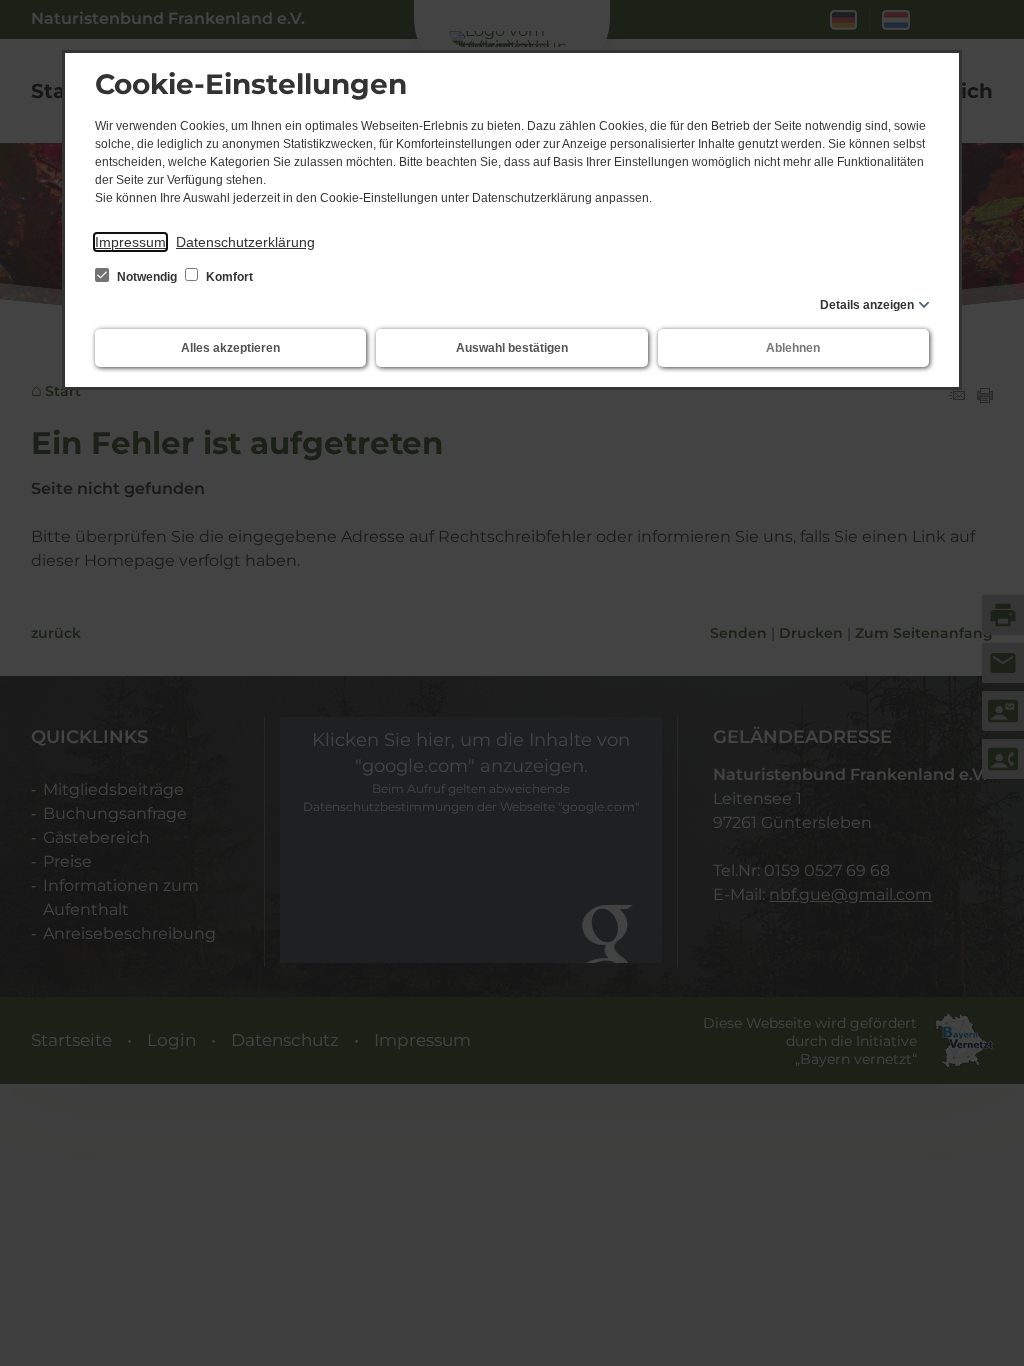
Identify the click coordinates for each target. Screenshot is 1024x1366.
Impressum (130, 242)
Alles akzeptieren (230, 348)
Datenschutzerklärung (245, 242)
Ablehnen (793, 348)
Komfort (228, 277)
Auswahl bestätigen (512, 348)
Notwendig (147, 277)
